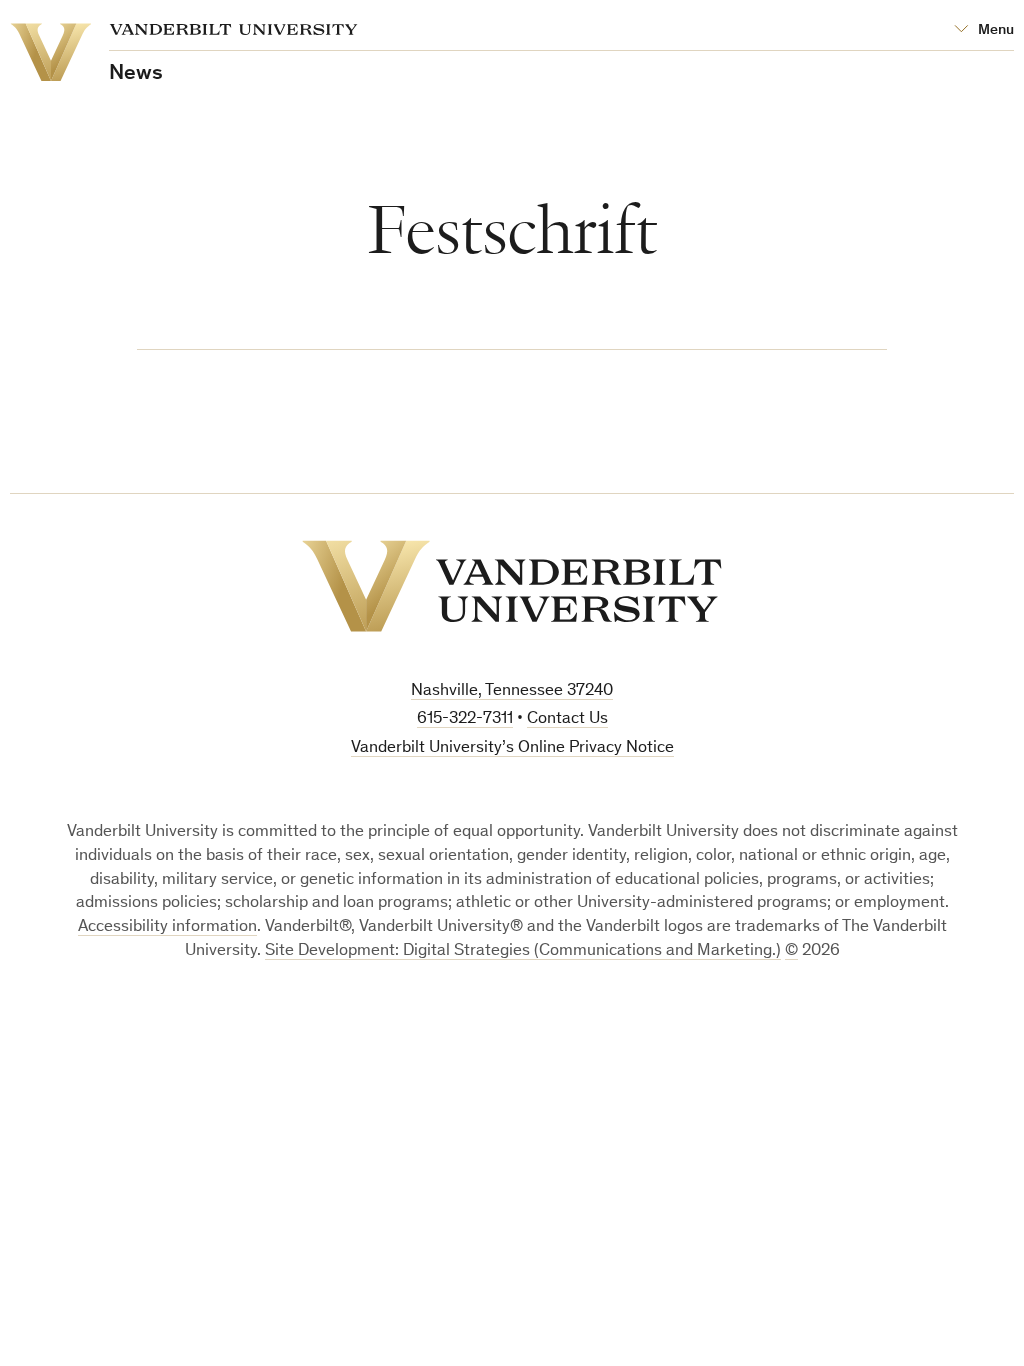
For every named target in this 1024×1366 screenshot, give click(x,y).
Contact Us (567, 719)
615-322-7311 (465, 719)
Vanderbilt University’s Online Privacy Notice (512, 748)
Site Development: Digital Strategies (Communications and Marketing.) (523, 951)
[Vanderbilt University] (512, 586)
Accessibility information (167, 927)
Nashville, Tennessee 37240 (512, 691)
